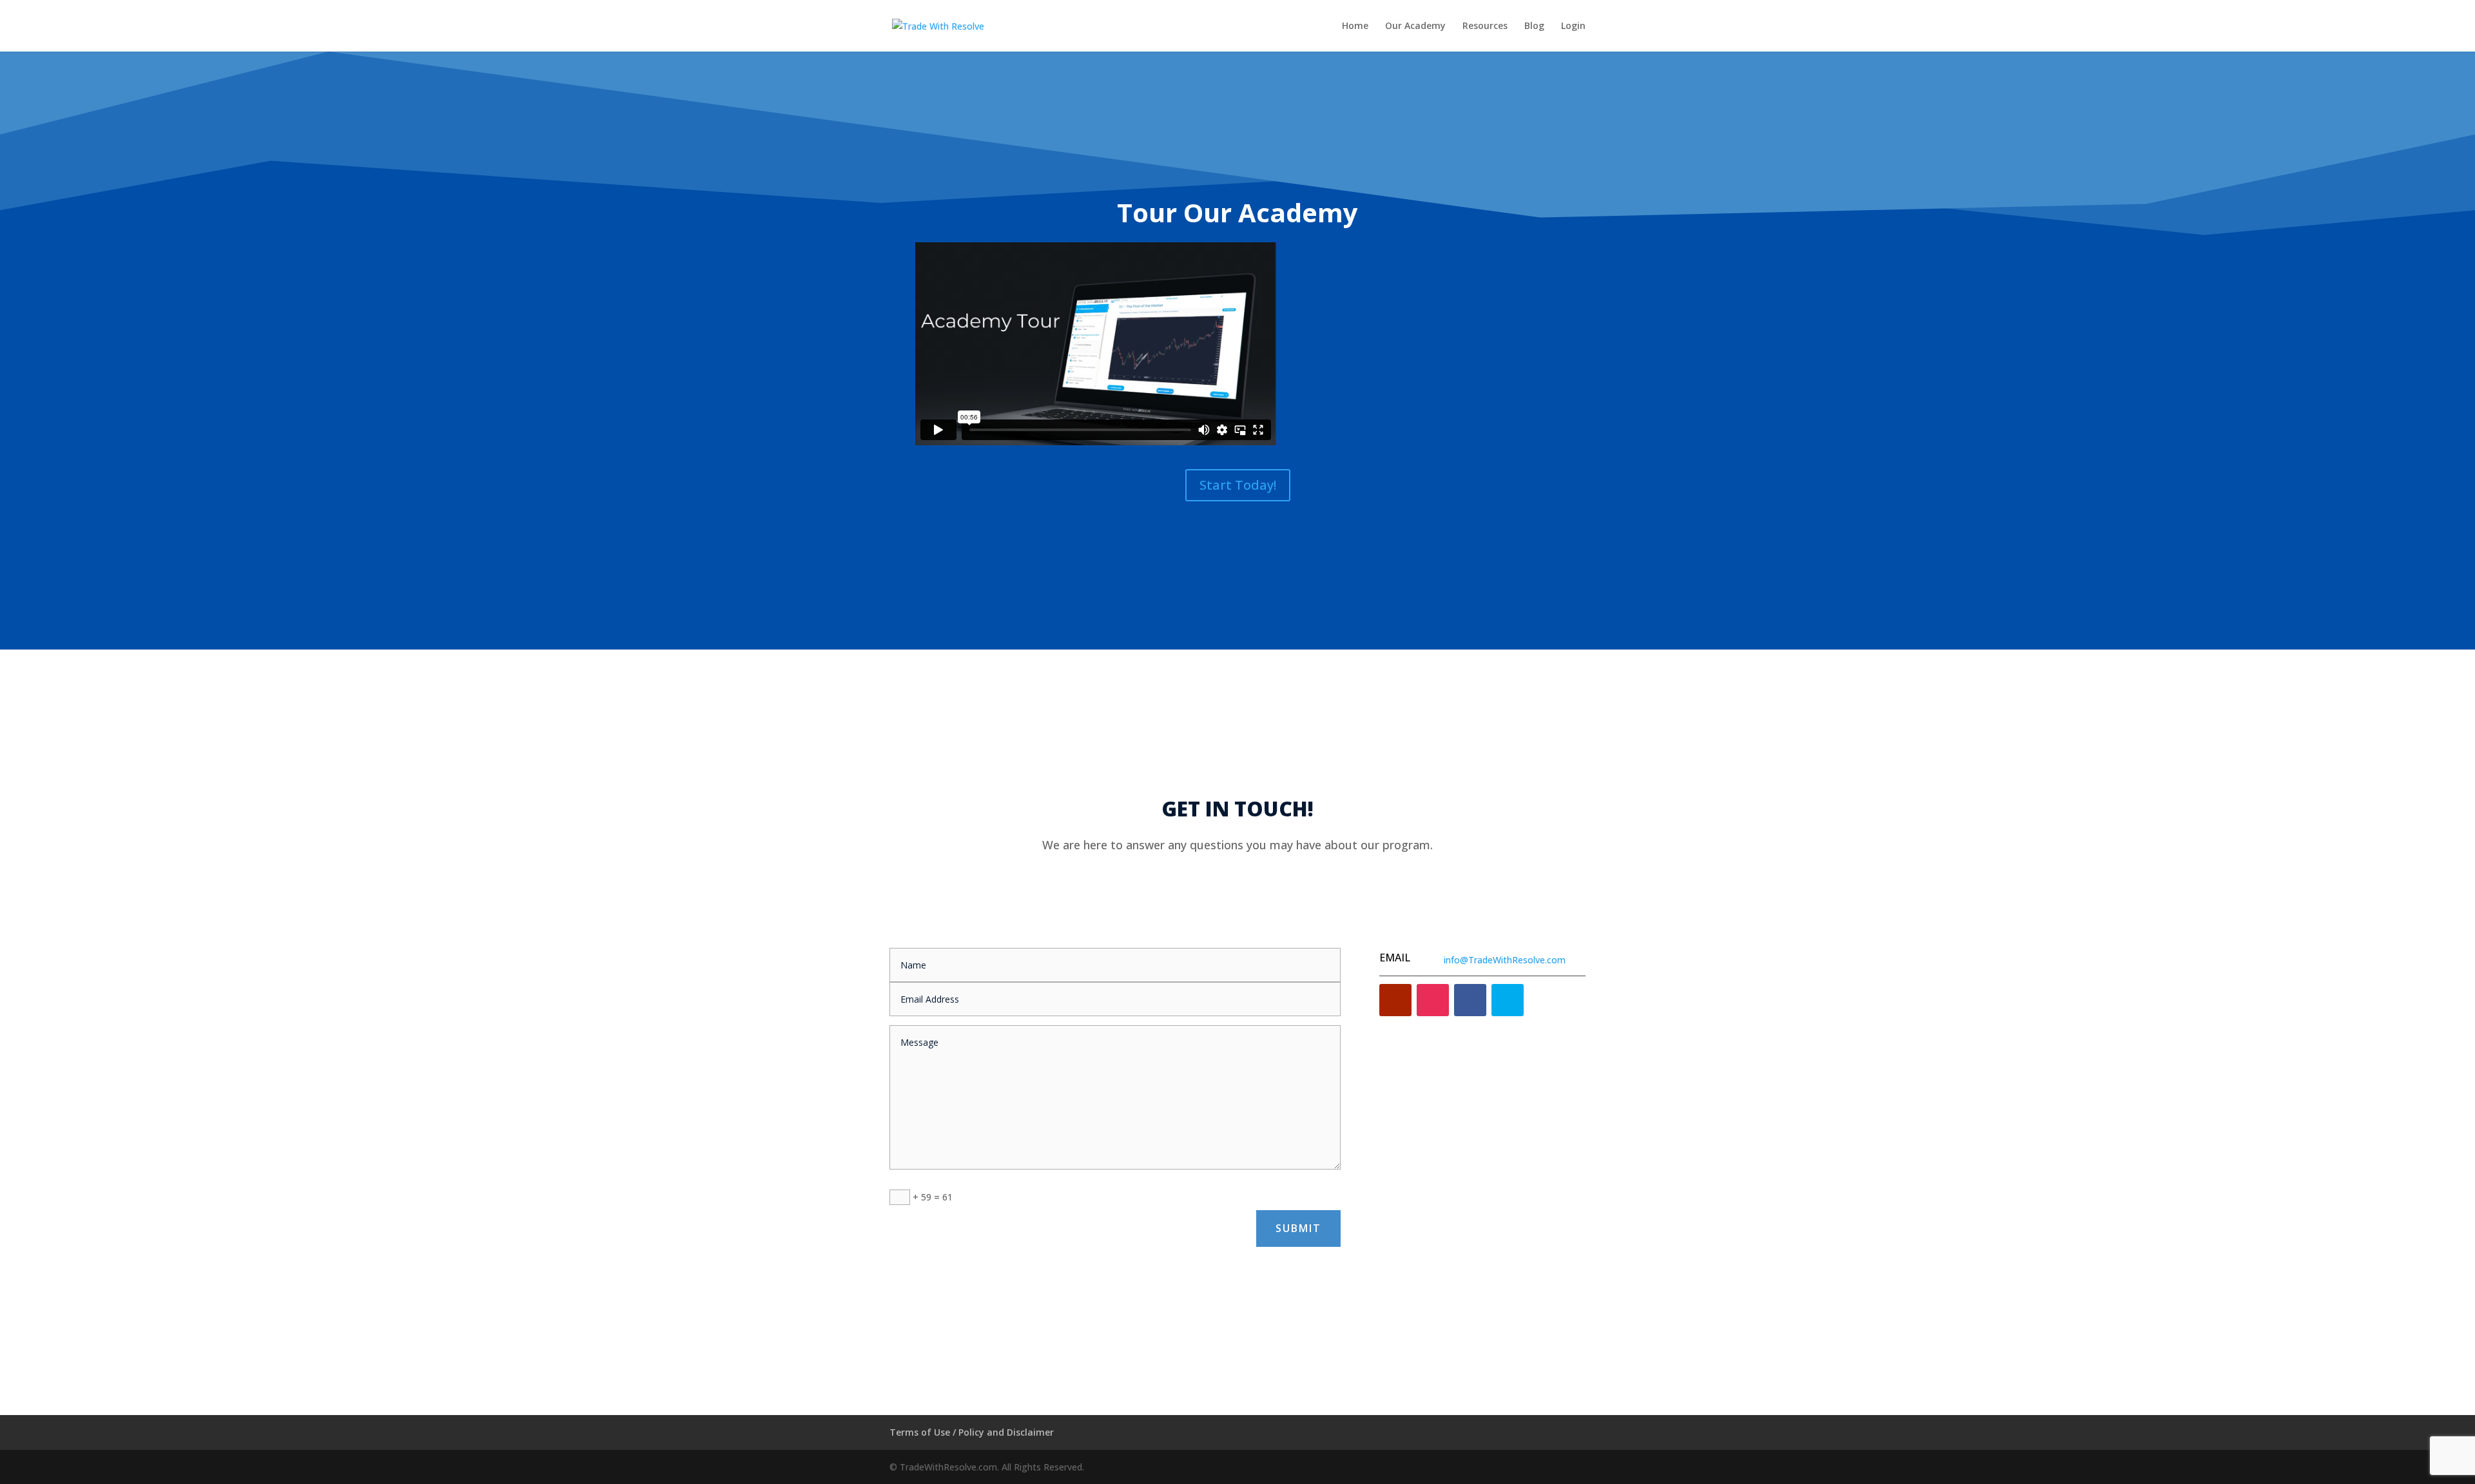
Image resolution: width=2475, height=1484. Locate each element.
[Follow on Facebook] (1470, 1000)
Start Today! (1238, 485)
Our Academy (1415, 26)
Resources (1485, 26)
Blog (1534, 26)
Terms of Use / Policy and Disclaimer (972, 1432)
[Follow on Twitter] (1508, 1000)
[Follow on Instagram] (1433, 1000)
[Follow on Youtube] (1395, 1000)
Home (1355, 26)
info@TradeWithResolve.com (1505, 960)
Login (1573, 26)
